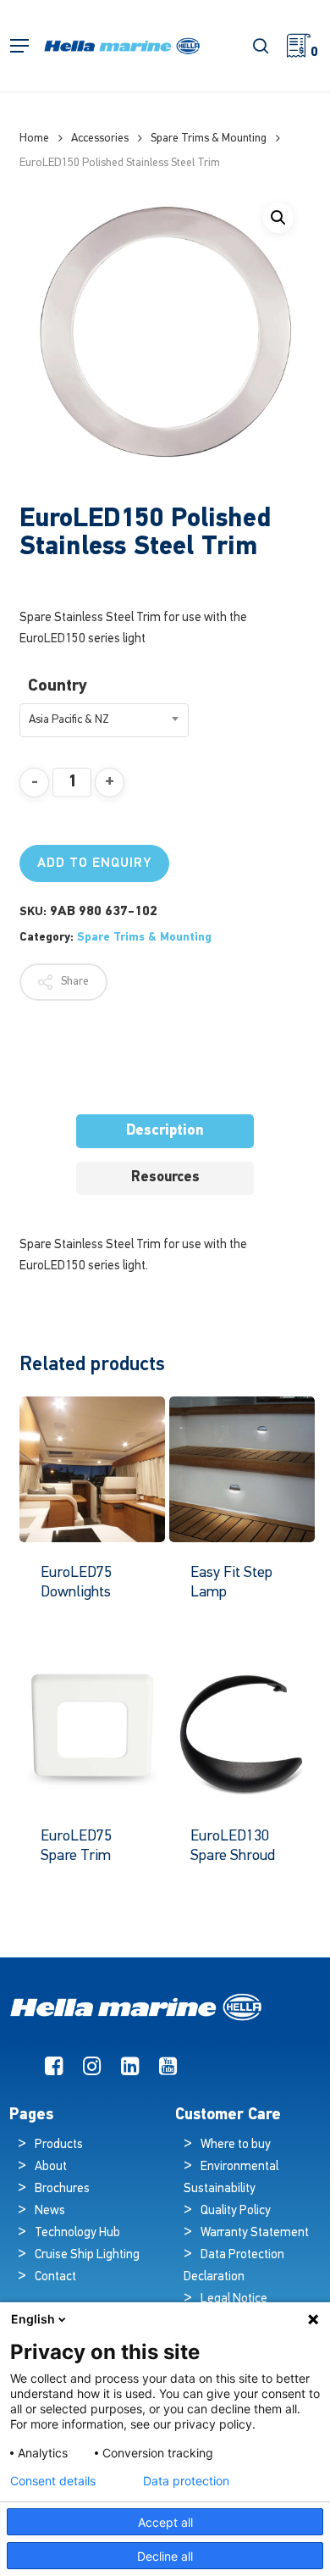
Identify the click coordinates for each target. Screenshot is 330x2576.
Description (165, 1131)
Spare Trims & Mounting (209, 139)
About (51, 2167)
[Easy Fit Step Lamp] (242, 1469)
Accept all (165, 2522)
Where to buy (236, 2145)
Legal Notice (234, 2299)
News (50, 2211)
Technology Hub (77, 2233)
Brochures (62, 2189)
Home (34, 139)
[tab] (165, 1132)
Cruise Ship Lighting (87, 2255)
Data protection (186, 2481)
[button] (19, 46)
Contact (55, 2277)
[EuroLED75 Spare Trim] (92, 1733)
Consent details (53, 2481)
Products (59, 2145)
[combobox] (104, 720)
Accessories (100, 139)
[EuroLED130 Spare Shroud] (242, 1733)
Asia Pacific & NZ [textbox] (69, 720)
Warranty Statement (255, 2233)
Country (58, 686)
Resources (165, 1177)
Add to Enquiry (94, 863)
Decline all (165, 2556)
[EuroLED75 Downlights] (92, 1469)
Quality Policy (236, 2211)
